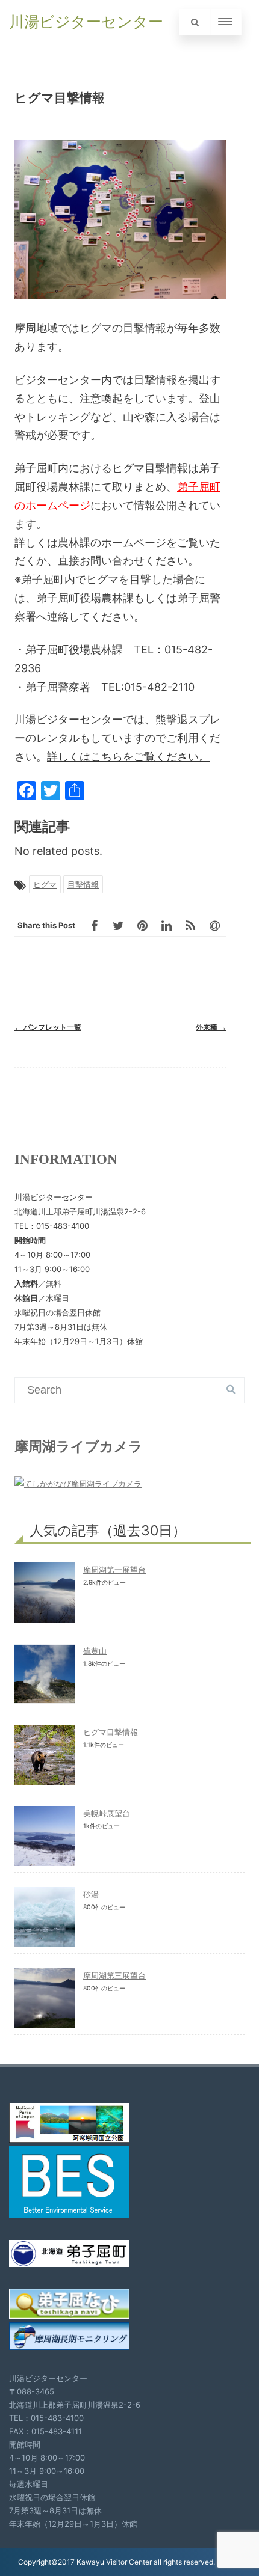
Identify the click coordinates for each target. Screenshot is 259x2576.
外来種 (211, 1027)
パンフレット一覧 (48, 1027)
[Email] (214, 925)
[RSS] (190, 925)
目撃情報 (83, 884)
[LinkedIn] (166, 925)
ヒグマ (45, 884)
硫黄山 (95, 1651)
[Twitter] (118, 925)
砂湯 (91, 1894)
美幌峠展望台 (107, 1813)
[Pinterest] (142, 925)
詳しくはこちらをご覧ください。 (128, 757)
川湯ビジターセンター (86, 22)
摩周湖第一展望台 (114, 1570)
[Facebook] (94, 925)
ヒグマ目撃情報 (111, 1732)
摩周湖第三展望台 (114, 1975)
